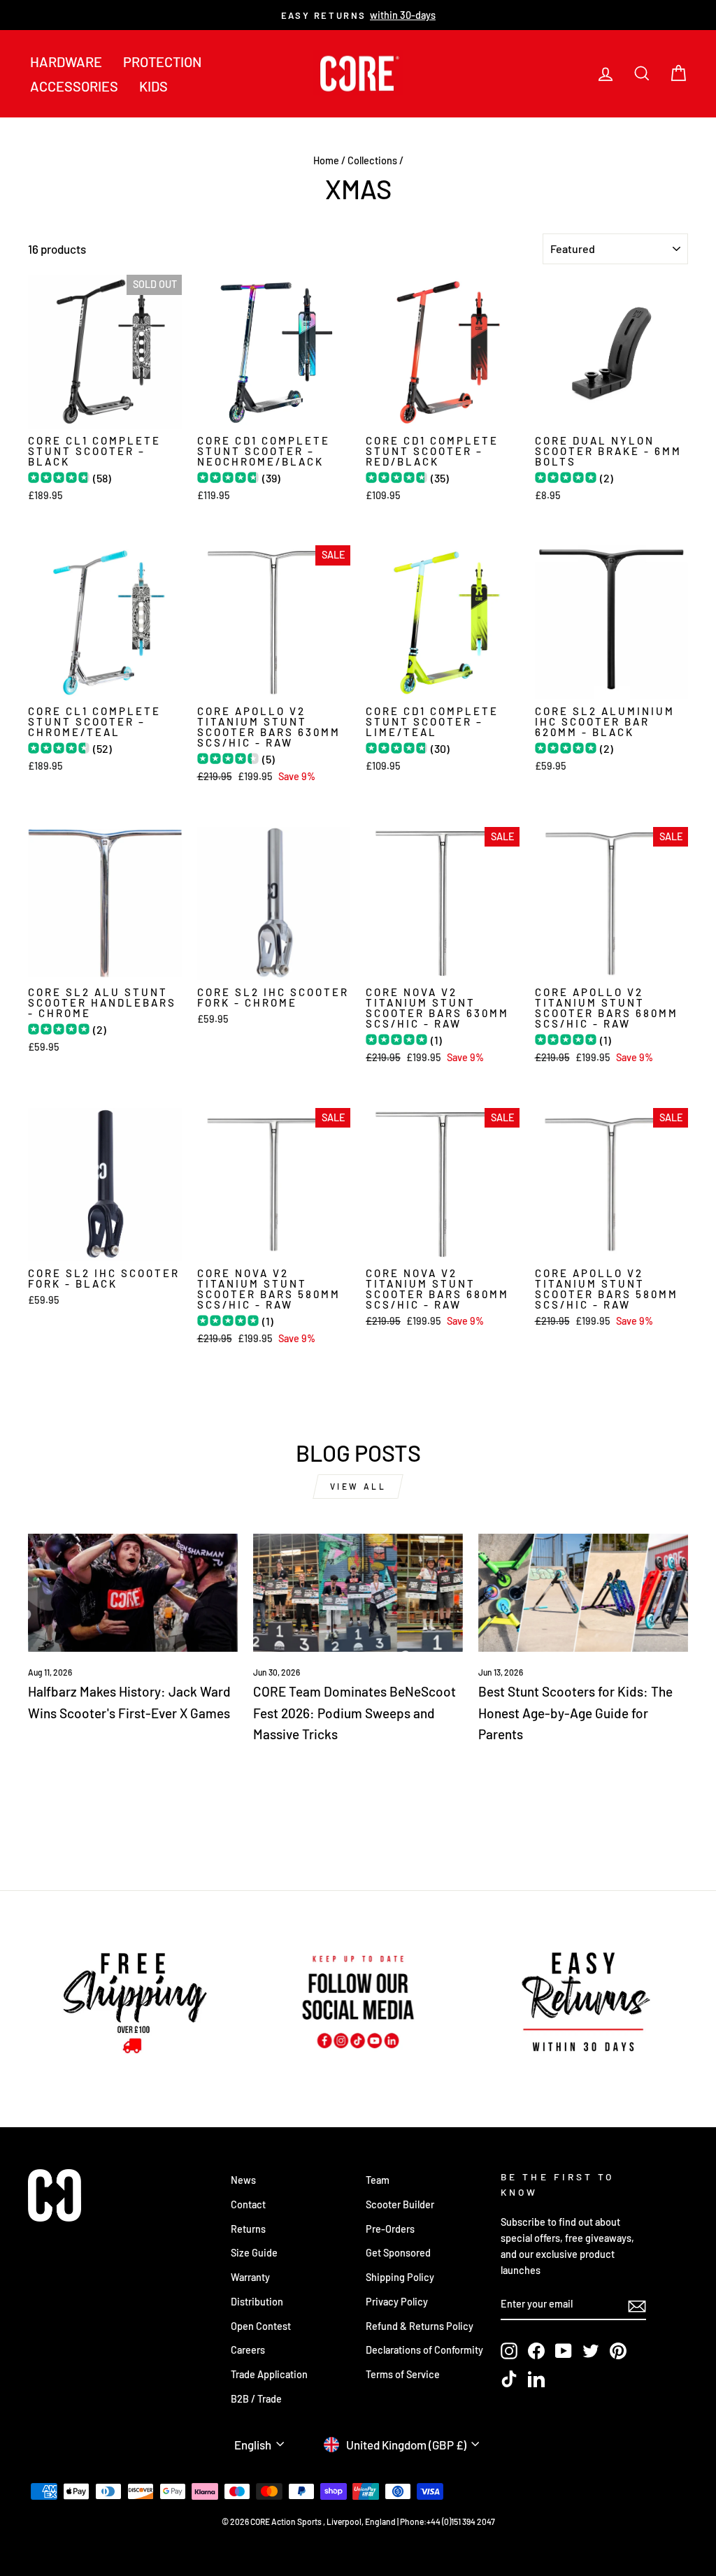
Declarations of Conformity (424, 2350)
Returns (248, 2229)
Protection (162, 62)
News (243, 2180)
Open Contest (261, 2326)
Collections (372, 160)
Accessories (74, 86)
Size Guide (254, 2253)
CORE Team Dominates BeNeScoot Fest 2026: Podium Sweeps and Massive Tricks (355, 1713)
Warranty (250, 2277)
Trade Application (269, 2374)
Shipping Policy (400, 2277)
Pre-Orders (390, 2229)
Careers (248, 2350)
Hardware (66, 62)
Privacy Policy (397, 2302)
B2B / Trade (256, 2399)
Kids (153, 86)
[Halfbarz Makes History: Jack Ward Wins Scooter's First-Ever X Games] (133, 1593)
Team (378, 2180)
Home (326, 160)
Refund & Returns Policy (420, 2326)
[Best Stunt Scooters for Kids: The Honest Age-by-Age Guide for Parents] (583, 1593)
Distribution (257, 2302)
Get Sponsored (398, 2253)
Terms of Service (403, 2374)
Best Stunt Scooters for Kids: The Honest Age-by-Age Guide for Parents (575, 1713)
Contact (248, 2204)
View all (358, 1486)
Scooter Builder (400, 2204)
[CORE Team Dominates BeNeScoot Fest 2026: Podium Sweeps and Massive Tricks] (358, 1593)
